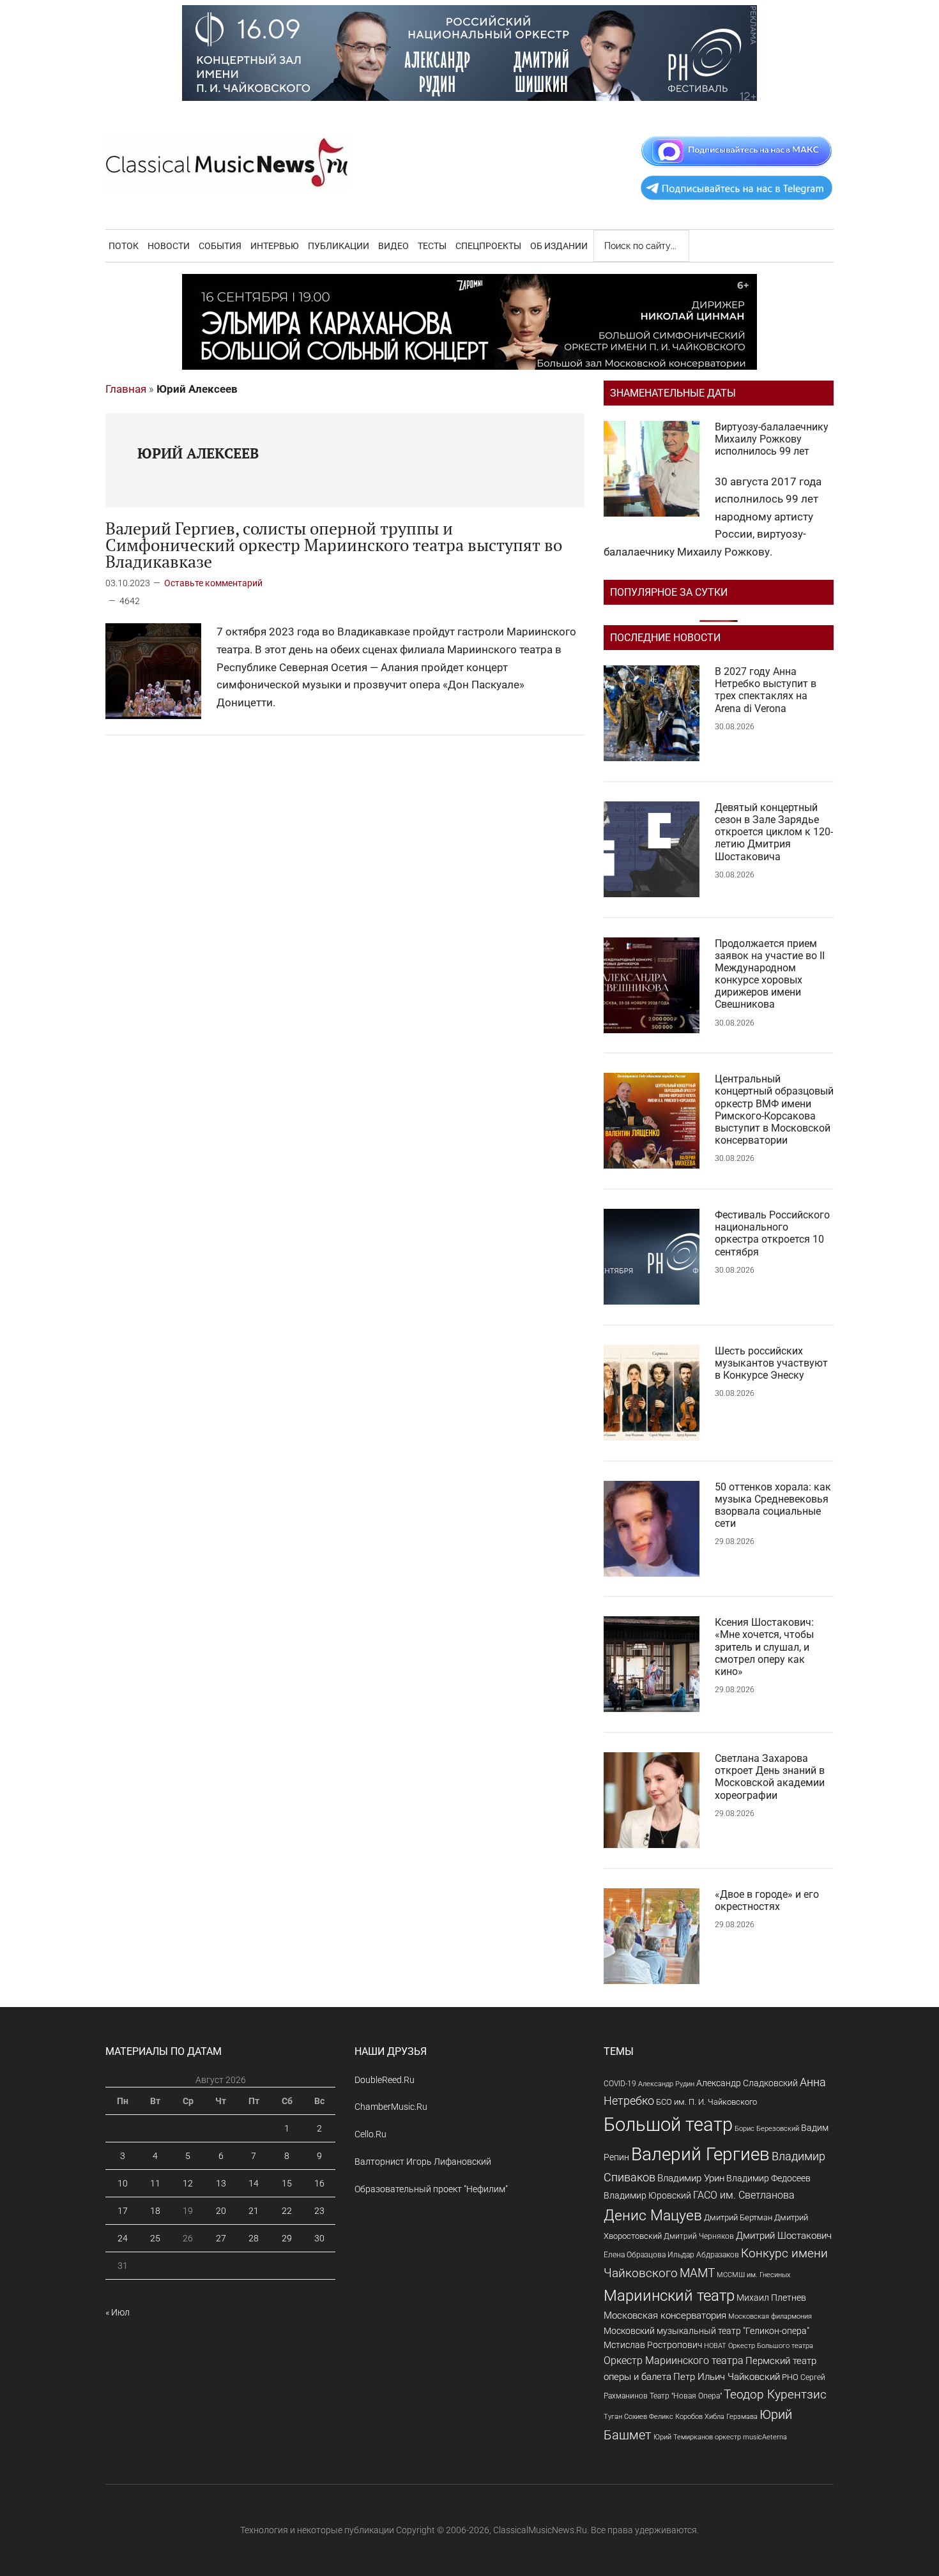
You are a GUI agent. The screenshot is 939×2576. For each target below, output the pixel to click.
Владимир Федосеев (768, 2178)
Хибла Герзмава (731, 2416)
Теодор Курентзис (775, 2395)
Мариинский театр (669, 2296)
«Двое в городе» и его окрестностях (767, 1900)
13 (221, 2183)
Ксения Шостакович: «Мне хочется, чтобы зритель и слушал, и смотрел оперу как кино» (764, 1647)
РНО (790, 2377)
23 (319, 2211)
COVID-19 (620, 2083)
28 (254, 2238)
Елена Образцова (635, 2255)
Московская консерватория (665, 2316)
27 (221, 2238)
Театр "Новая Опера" (686, 2396)
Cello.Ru (370, 2134)
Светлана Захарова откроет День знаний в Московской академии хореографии (770, 1777)
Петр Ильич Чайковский (727, 2377)
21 (254, 2211)
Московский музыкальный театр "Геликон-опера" (706, 2331)
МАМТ (697, 2273)
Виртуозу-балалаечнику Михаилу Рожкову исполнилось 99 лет (772, 439)
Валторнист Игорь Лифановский (423, 2162)
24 (123, 2238)
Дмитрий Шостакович (784, 2236)
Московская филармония (770, 2316)
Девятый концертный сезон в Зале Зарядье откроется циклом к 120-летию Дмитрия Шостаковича (774, 832)
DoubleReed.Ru (385, 2080)
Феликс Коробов (676, 2417)
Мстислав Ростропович (653, 2345)
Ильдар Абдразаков (703, 2255)
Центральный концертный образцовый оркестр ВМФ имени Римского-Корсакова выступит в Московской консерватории (774, 1110)
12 (188, 2183)
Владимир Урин (691, 2178)
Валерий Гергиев (700, 2154)
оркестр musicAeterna (751, 2437)
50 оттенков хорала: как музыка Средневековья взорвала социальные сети (773, 1505)
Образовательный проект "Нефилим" (431, 2189)
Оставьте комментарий (213, 583)
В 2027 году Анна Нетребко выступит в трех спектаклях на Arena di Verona (766, 690)
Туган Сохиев (625, 2416)
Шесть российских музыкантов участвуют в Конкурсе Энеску (771, 1363)
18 (155, 2211)
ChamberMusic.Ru (391, 2107)
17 (123, 2211)
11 (155, 2183)
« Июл (118, 2312)
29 (287, 2238)
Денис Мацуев (653, 2216)
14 (254, 2183)
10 (123, 2183)
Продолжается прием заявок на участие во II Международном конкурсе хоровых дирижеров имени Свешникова (770, 974)
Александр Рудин (666, 2084)
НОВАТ (715, 2346)
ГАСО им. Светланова (744, 2195)
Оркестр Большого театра (771, 2346)
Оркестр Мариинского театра (674, 2360)
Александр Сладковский (747, 2083)
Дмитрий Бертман (738, 2217)
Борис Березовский (767, 2128)
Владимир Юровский (647, 2195)
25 (155, 2238)
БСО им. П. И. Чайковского (706, 2102)
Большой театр (668, 2125)
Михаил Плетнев (771, 2298)
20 (221, 2211)
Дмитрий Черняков (699, 2236)
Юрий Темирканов (683, 2437)
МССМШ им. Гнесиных (753, 2275)
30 (319, 2238)
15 (287, 2183)
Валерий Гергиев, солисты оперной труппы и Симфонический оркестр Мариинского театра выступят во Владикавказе (334, 545)
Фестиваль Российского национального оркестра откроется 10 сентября (772, 1233)
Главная (126, 389)
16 (319, 2183)
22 (287, 2211)
